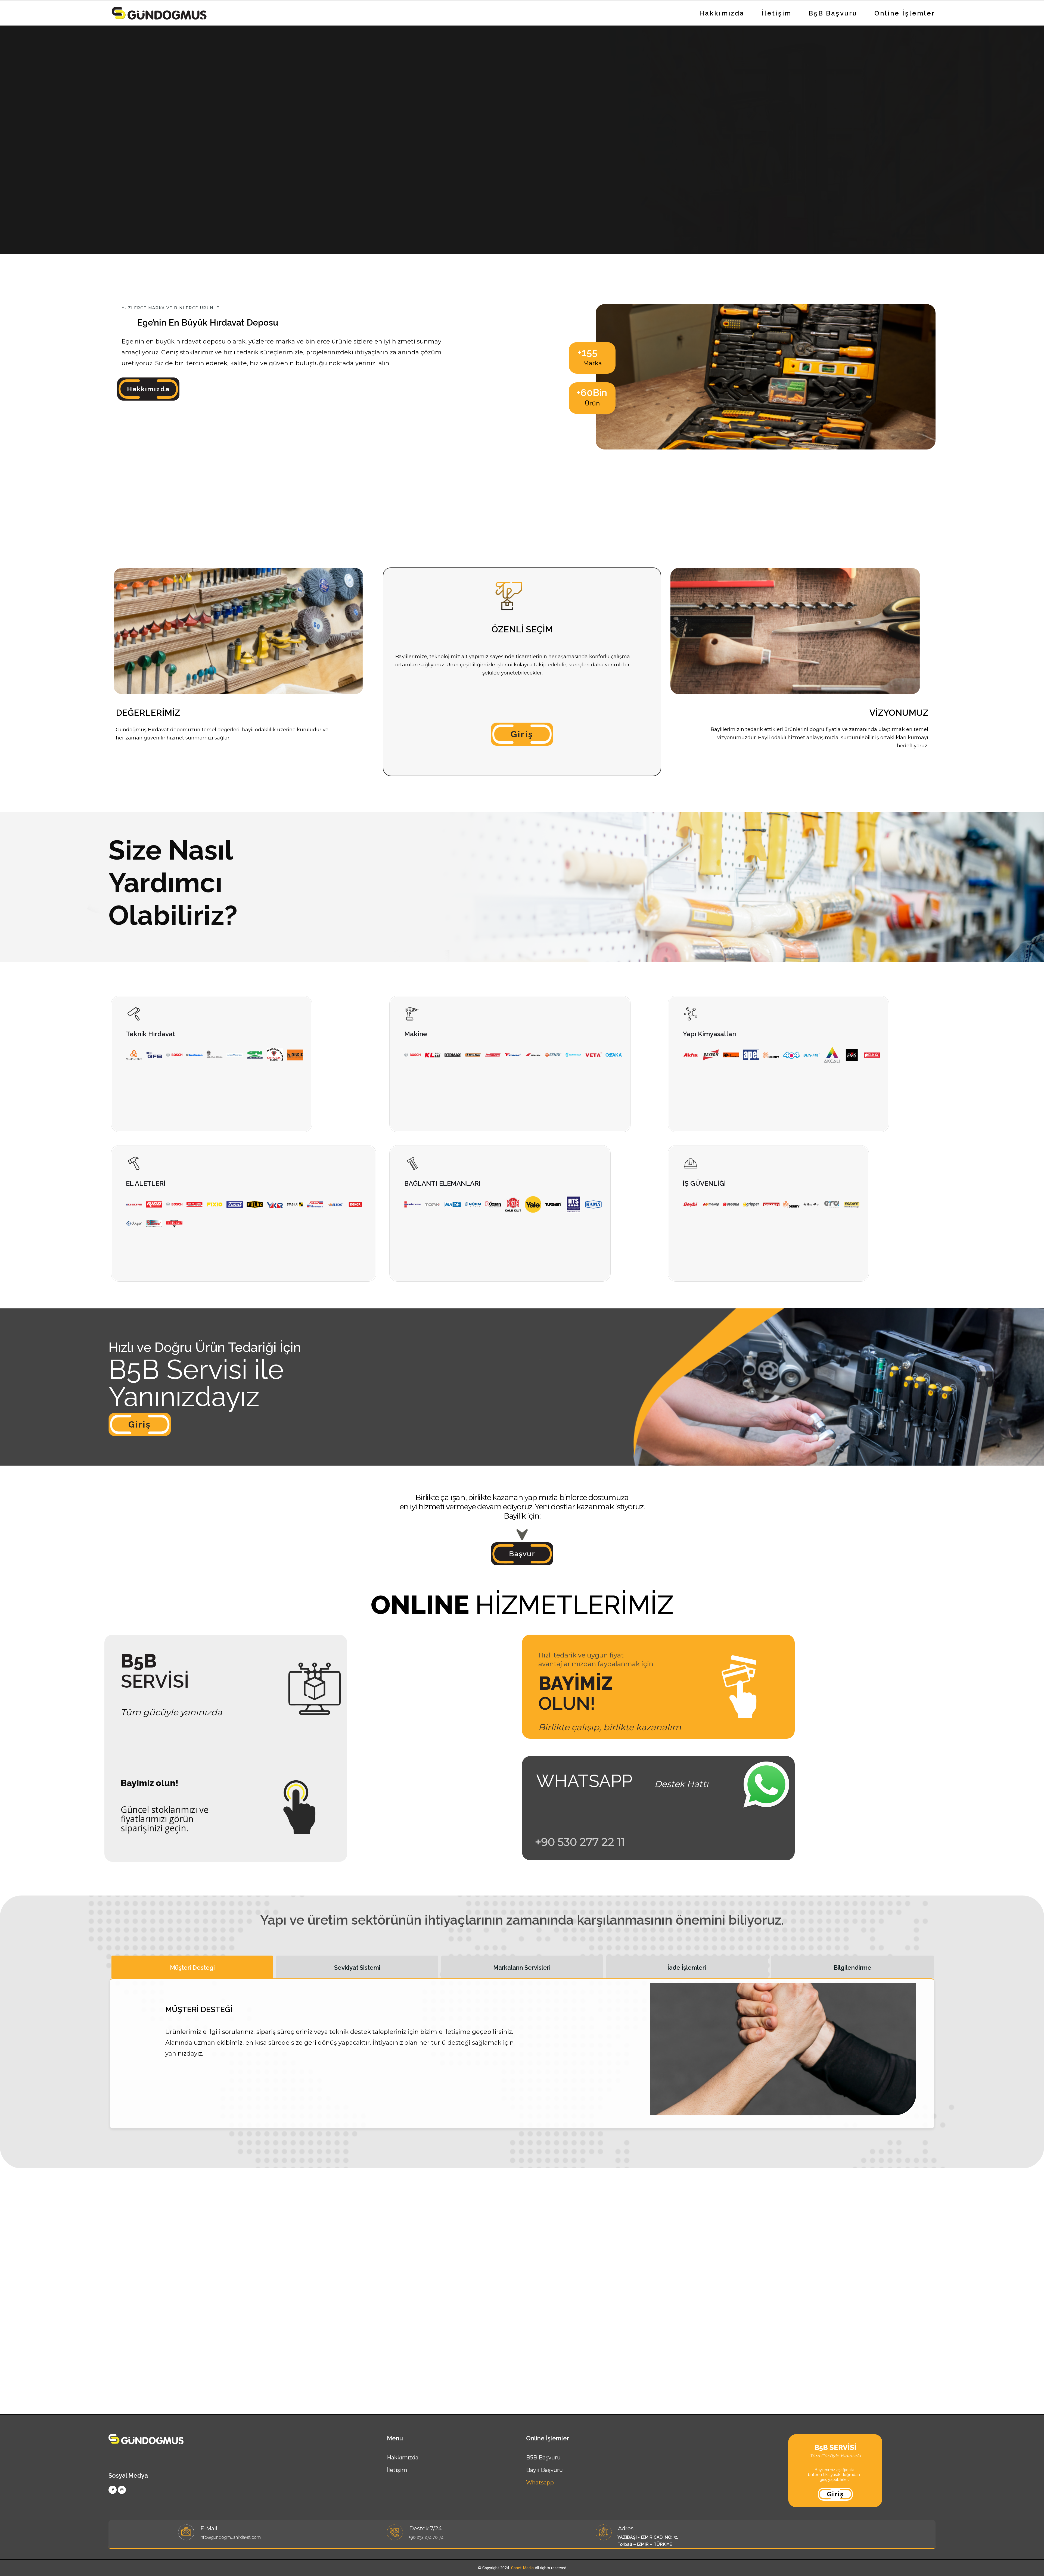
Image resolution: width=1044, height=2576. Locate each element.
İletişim (776, 13)
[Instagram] (122, 2490)
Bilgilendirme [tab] (852, 1968)
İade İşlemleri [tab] (687, 1968)
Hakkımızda (722, 13)
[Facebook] (113, 2490)
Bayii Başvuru (544, 2470)
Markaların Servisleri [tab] (522, 1968)
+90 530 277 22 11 (580, 1842)
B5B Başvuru (833, 13)
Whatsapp (540, 2483)
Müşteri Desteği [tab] (192, 1968)
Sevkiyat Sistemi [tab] (357, 1968)
